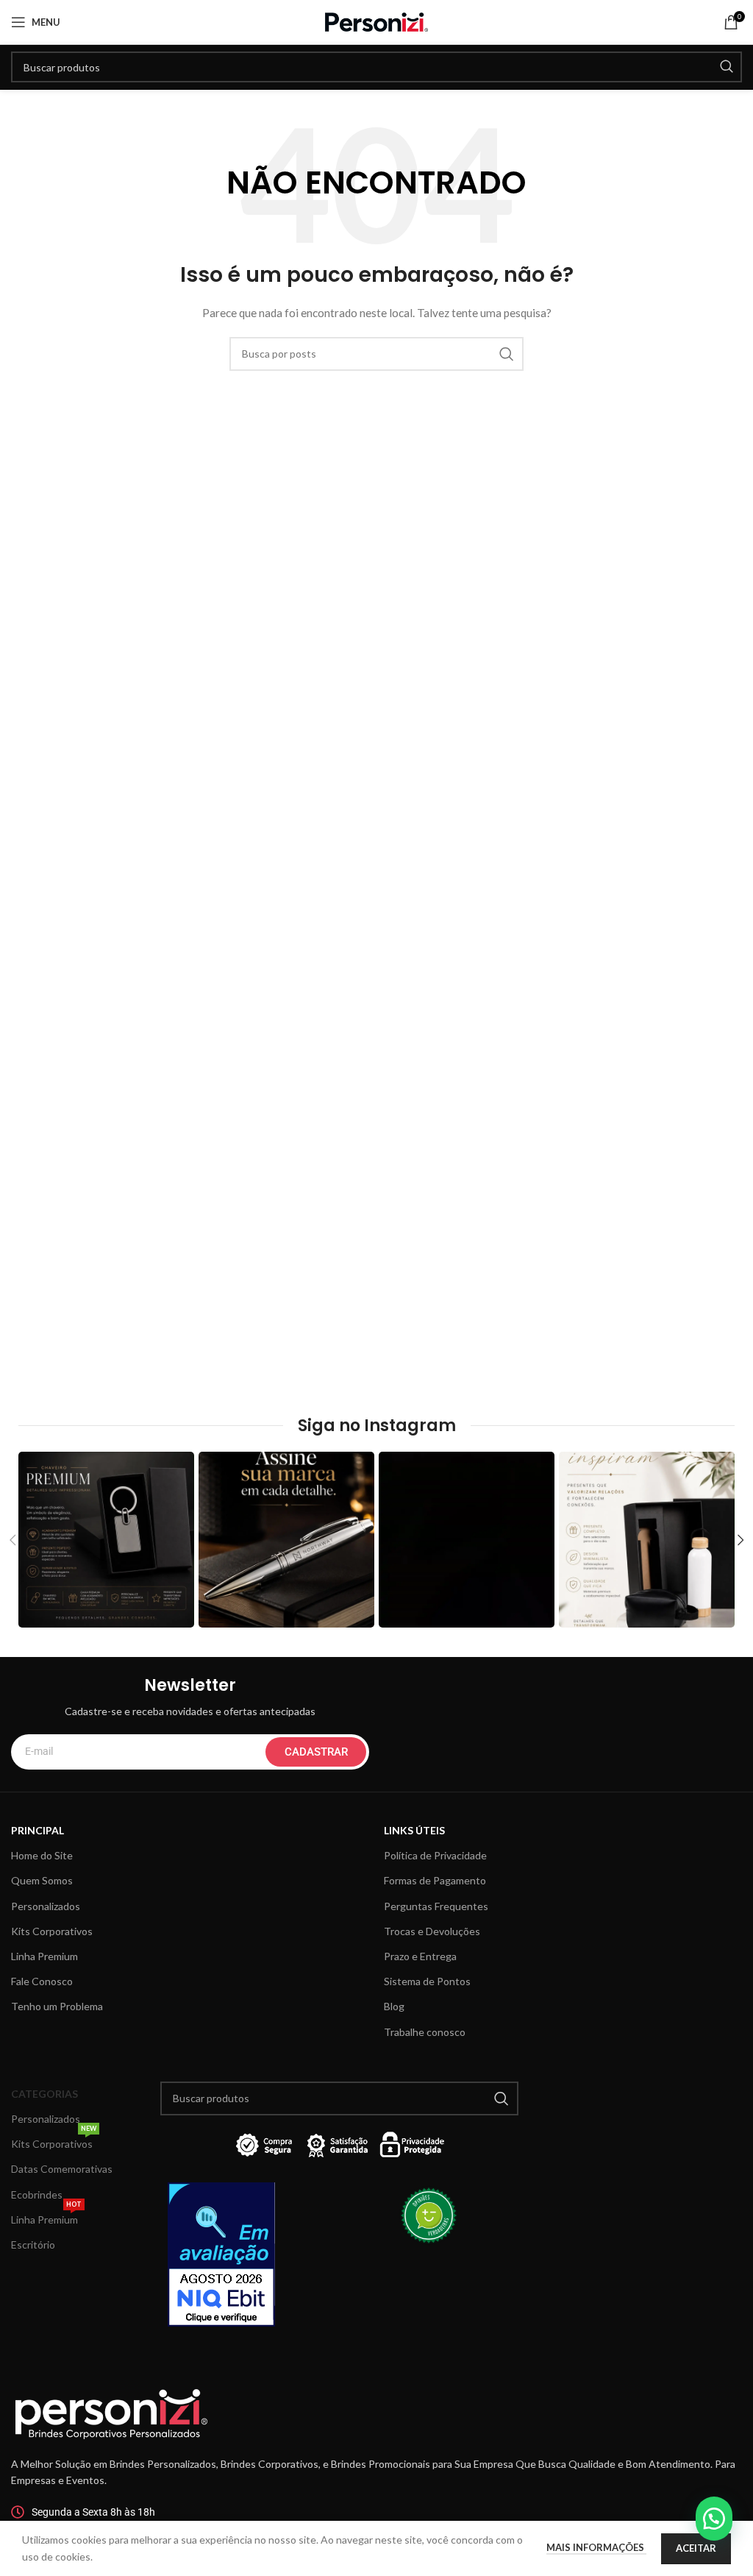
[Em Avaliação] (250, 2254)
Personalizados (46, 1906)
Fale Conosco (42, 1981)
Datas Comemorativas (62, 2169)
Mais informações (596, 2547)
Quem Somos (42, 1880)
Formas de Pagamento (435, 1880)
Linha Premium (44, 1956)
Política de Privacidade (435, 1855)
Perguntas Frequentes (436, 1906)
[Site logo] (376, 21)
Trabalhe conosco (425, 2032)
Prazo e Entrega (420, 1956)
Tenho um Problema (57, 2006)
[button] (714, 2519)
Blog (394, 2006)
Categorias (44, 2094)
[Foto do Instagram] (106, 1540)
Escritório (33, 2245)
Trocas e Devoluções (432, 1931)
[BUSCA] (727, 67)
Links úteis (414, 1830)
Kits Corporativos (52, 1931)
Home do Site (42, 1855)
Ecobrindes (37, 2194)
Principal (38, 1830)
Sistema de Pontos (427, 1981)
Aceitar (696, 2548)
